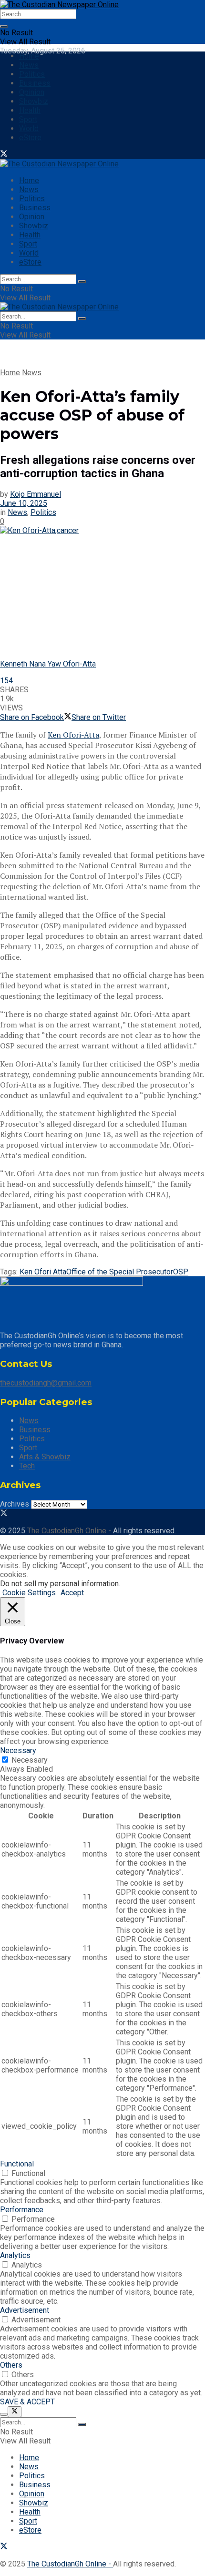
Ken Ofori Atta (43, 1272)
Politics (32, 74)
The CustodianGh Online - (70, 1531)
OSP (181, 1272)
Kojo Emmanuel (36, 494)
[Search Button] (4, 26)
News (29, 65)
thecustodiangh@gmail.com (46, 1383)
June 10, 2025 (24, 503)
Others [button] (11, 2365)
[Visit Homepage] (59, 5)
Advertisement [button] (25, 2310)
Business (35, 83)
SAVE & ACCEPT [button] (27, 2402)
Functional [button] (17, 2164)
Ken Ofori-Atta (73, 735)
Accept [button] (72, 1593)
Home (29, 56)
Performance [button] (22, 2210)
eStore (30, 138)
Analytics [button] (15, 2255)
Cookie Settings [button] (29, 1593)
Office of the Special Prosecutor (120, 1272)
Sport (28, 119)
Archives (15, 1504)
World (29, 128)
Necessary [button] (18, 1750)
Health (30, 110)
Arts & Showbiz (45, 1457)
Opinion (32, 92)
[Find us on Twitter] (4, 155)
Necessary (30, 1760)
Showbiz (34, 101)
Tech (27, 1466)
